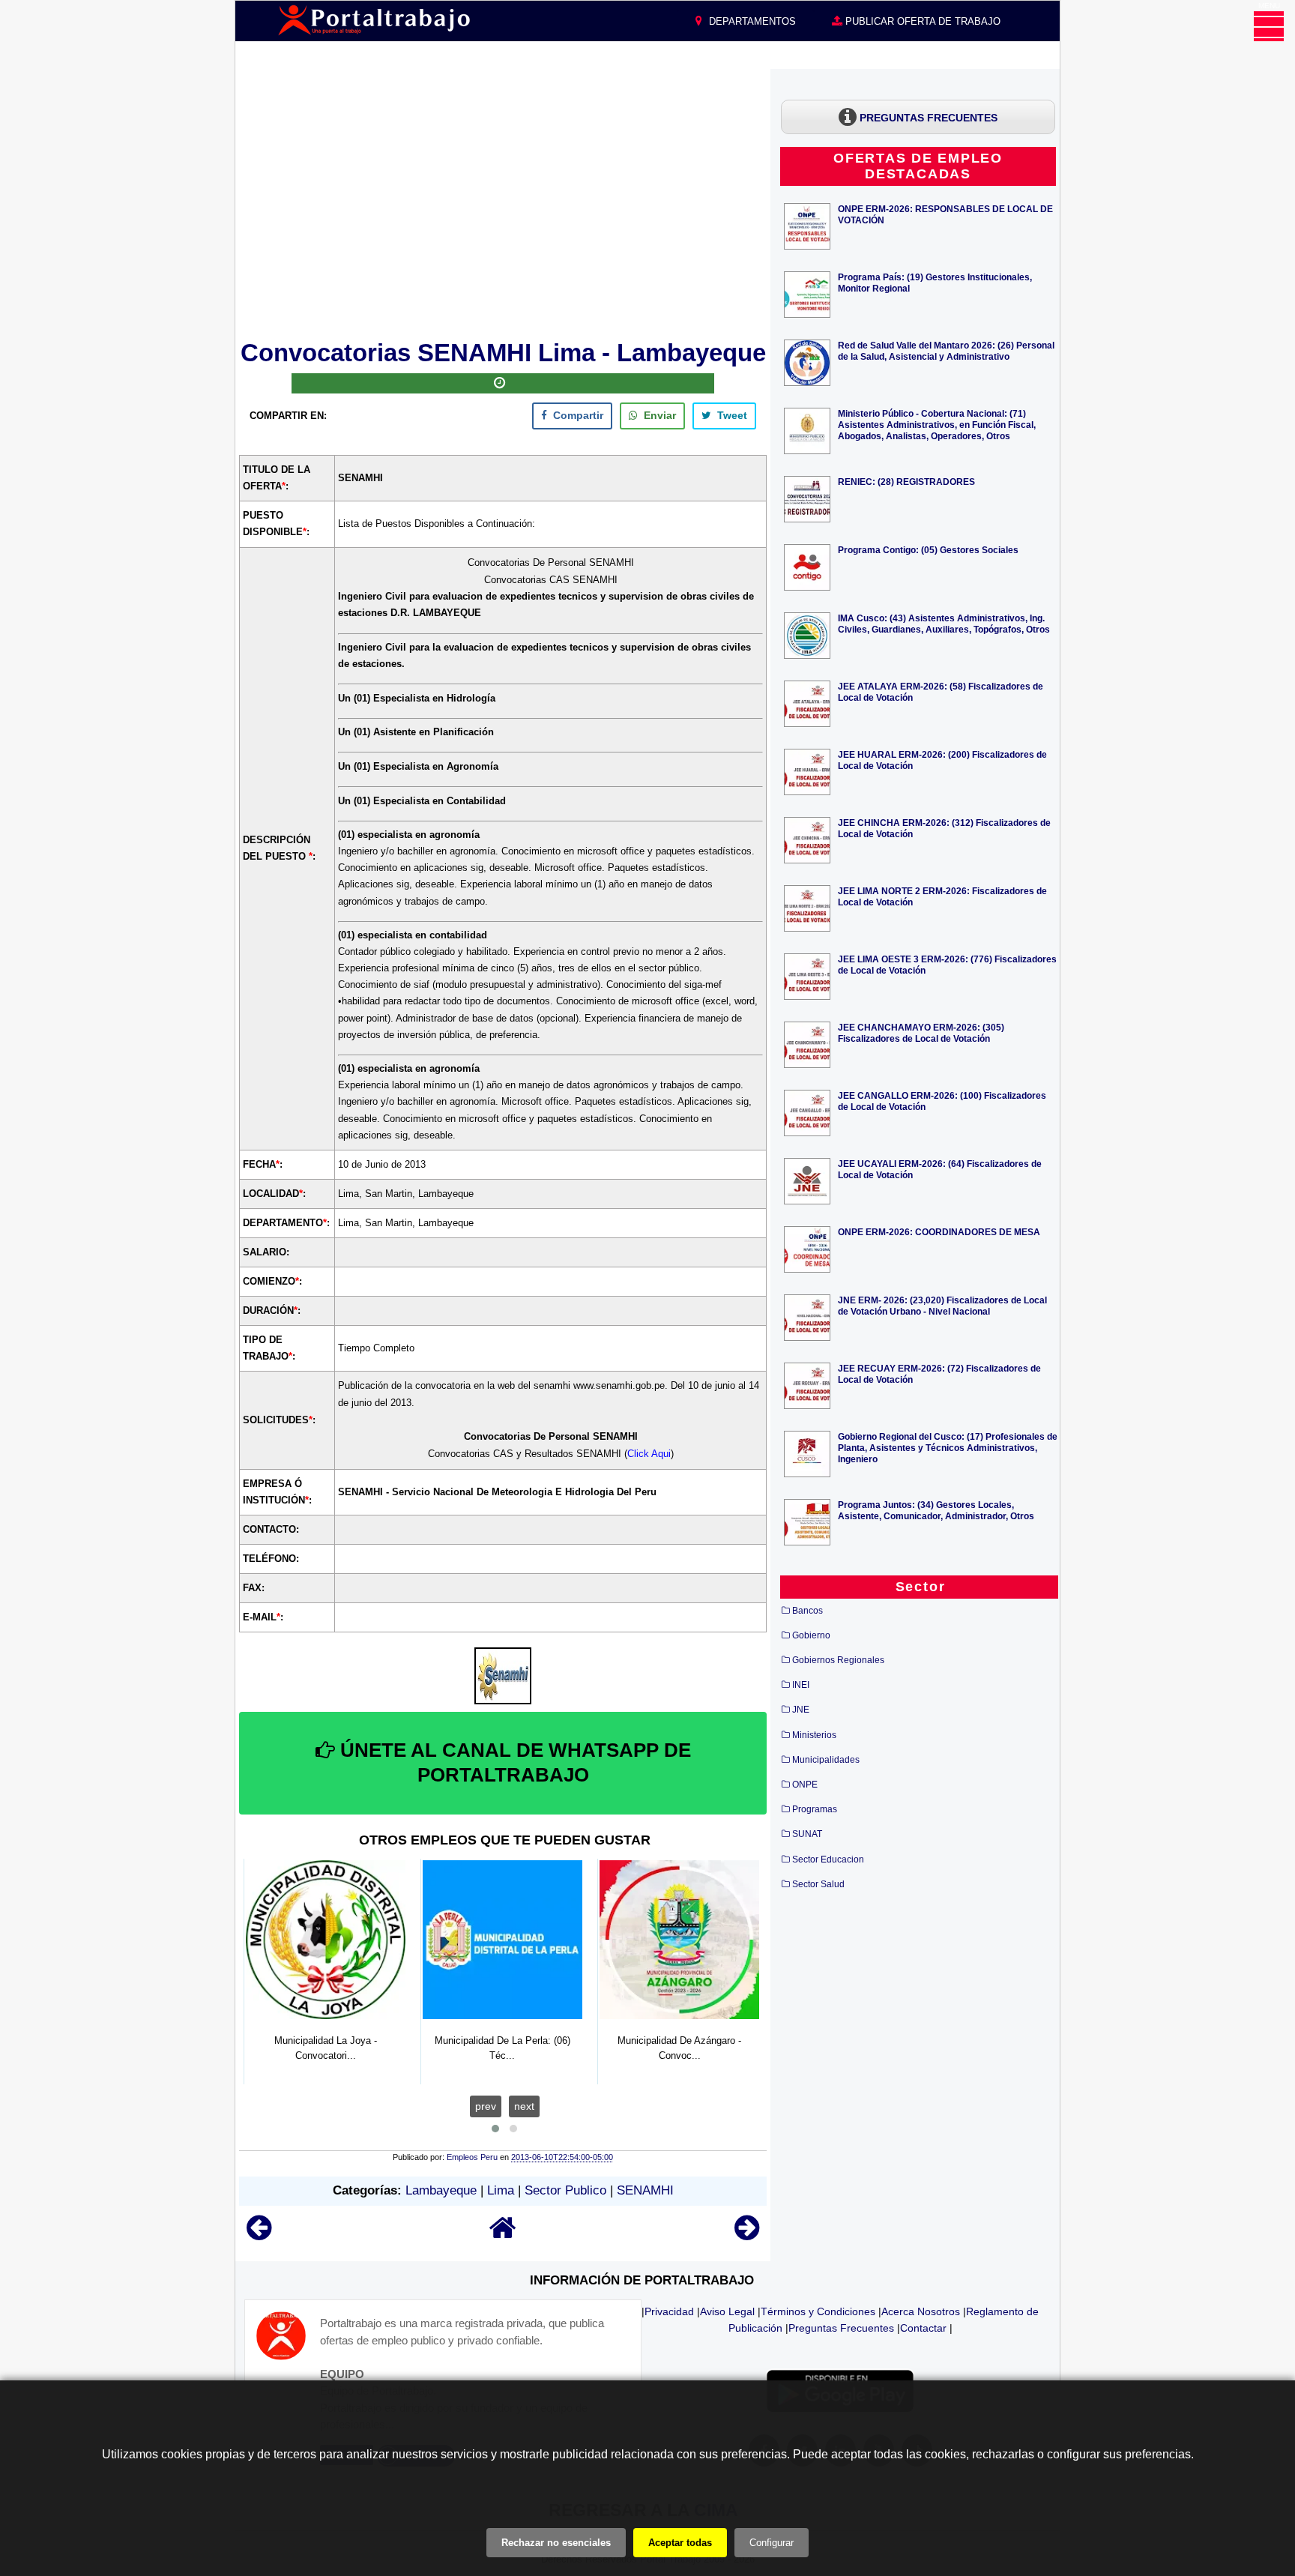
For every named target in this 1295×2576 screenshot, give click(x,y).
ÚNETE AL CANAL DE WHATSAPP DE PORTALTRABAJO (513, 1763)
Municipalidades (826, 1760)
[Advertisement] (503, 202)
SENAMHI (645, 2190)
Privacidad (669, 2311)
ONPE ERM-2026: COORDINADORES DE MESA (939, 1232)
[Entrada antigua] (747, 2235)
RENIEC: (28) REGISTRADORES (906, 482)
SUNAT (807, 1834)
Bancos (808, 1611)
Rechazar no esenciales (556, 2543)
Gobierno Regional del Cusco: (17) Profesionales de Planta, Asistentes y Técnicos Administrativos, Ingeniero (948, 1448)
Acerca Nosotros (921, 2311)
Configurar (772, 2543)
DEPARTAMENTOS (751, 21)
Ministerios (814, 1735)
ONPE (805, 1785)
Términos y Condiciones (818, 2311)
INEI (801, 1685)
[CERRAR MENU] (1269, 26)
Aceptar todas (680, 2543)
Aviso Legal (727, 2311)
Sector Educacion (828, 1859)
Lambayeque (441, 2190)
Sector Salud (818, 1884)
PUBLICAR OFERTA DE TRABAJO (921, 21)
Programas (815, 1809)
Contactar (923, 2328)
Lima (501, 2190)
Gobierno (811, 1635)
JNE (801, 1710)
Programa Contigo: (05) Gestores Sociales (928, 550)
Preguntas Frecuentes (841, 2328)
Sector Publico (565, 2190)
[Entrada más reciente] (259, 2235)
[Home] (503, 2235)
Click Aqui (649, 1454)
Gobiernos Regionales (838, 1660)
